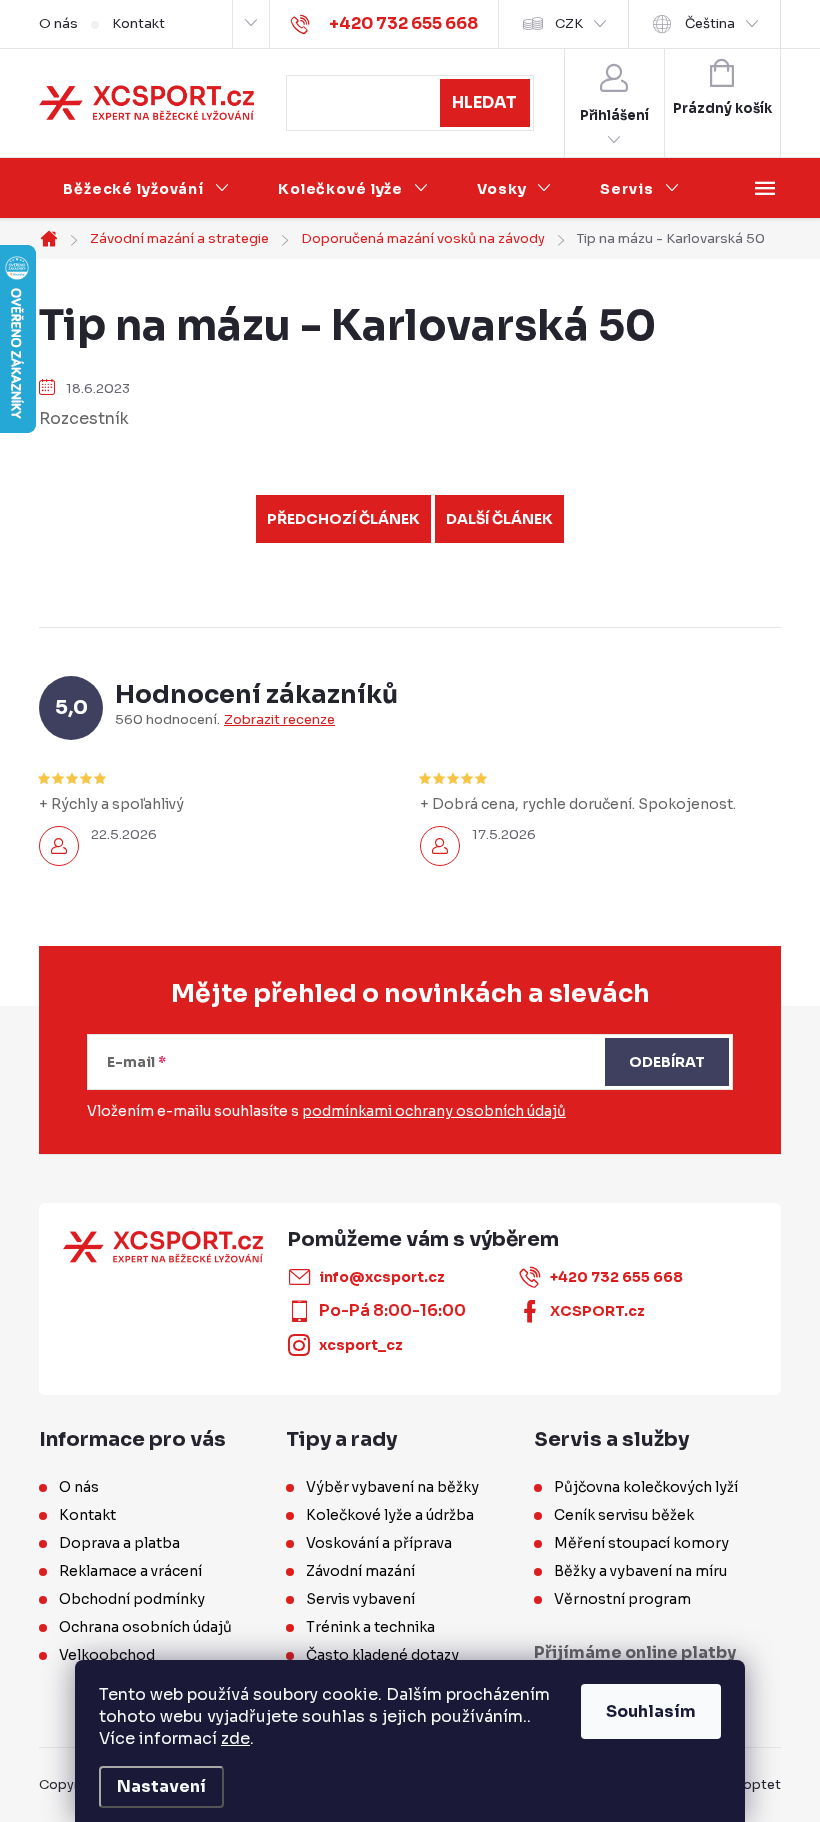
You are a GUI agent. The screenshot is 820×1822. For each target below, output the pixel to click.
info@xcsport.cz (382, 1277)
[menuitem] (146, 189)
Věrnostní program (622, 1599)
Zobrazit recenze (279, 720)
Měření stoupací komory (641, 1543)
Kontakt (138, 23)
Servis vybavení (360, 1599)
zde (235, 1738)
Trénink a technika (370, 1627)
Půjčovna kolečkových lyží (646, 1487)
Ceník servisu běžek (624, 1515)
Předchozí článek (343, 519)
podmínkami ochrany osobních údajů (434, 1111)
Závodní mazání (360, 1571)
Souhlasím (651, 1711)
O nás (58, 23)
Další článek (499, 519)
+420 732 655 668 (616, 1277)
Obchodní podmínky (132, 1599)
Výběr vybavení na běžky (392, 1487)
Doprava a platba (119, 1543)
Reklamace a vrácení (130, 1571)
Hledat (484, 102)
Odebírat (667, 1062)
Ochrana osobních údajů (145, 1627)
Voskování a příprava (379, 1543)
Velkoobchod (107, 1655)
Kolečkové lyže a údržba (390, 1515)
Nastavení (161, 1786)
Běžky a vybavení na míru (640, 1571)
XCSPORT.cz (597, 1311)
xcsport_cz (361, 1345)
